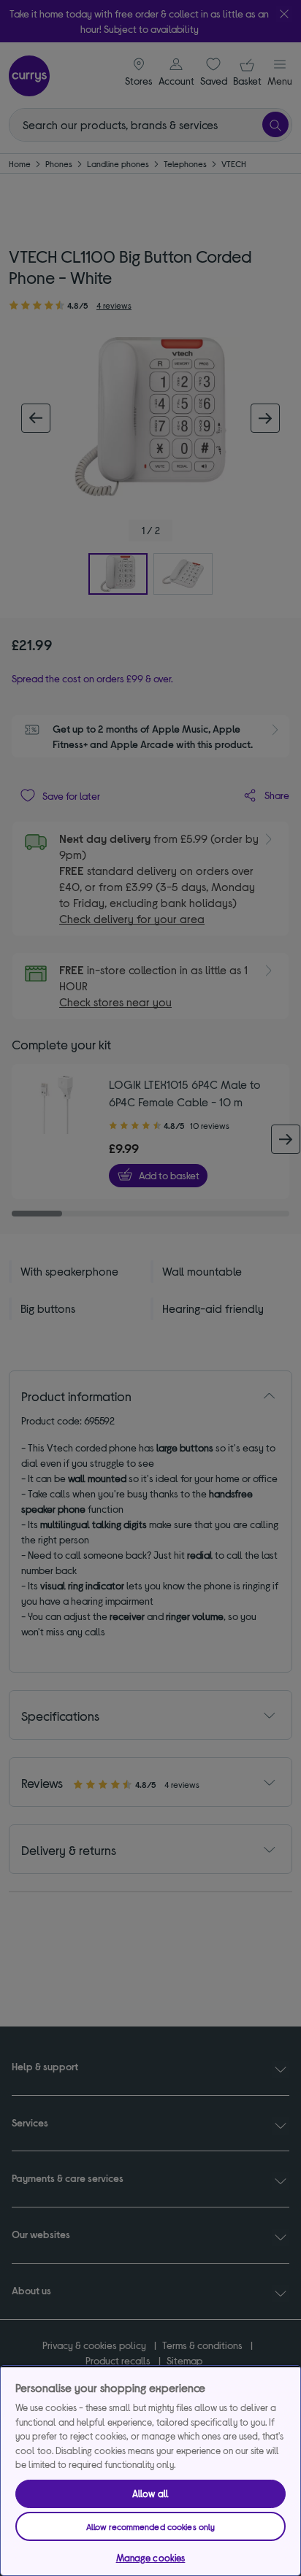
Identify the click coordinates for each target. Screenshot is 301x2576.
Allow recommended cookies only (151, 2526)
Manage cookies (151, 2558)
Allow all (150, 2494)
